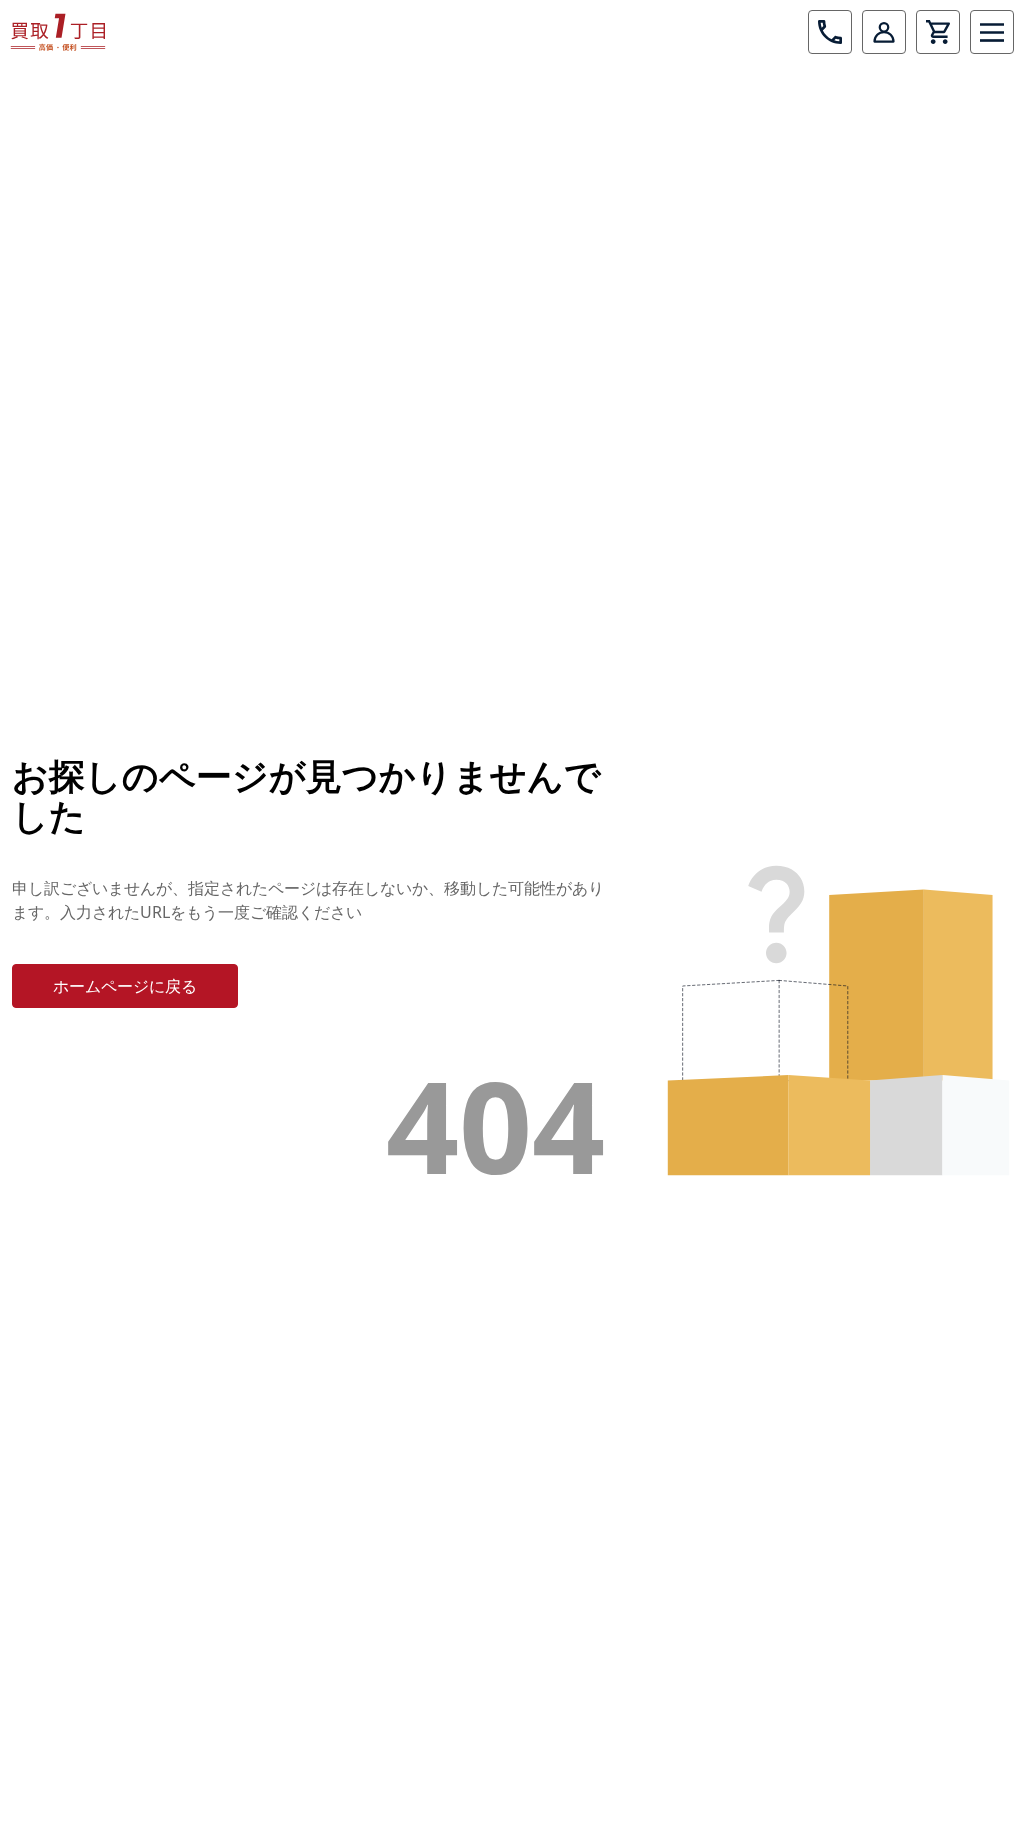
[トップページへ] (58, 32)
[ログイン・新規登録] (884, 32)
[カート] (938, 32)
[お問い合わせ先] (830, 32)
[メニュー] (992, 32)
